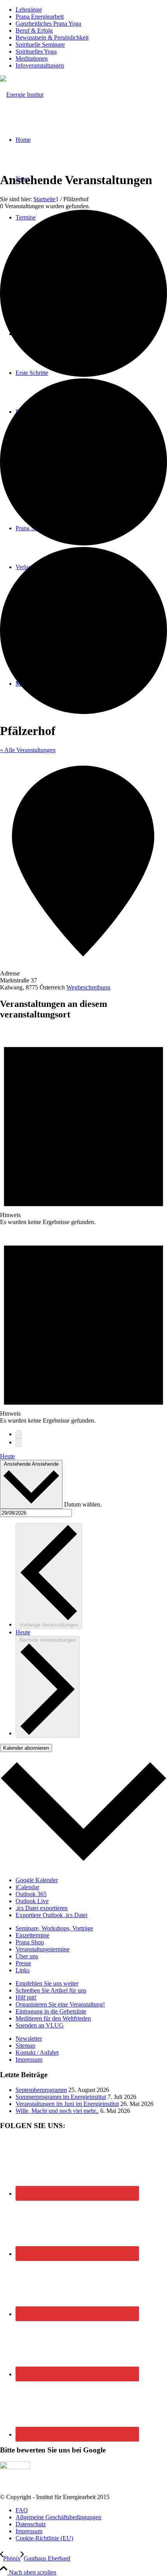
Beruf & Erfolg (34, 30)
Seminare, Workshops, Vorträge (54, 1928)
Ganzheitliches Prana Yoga (48, 24)
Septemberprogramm (41, 2090)
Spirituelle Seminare (40, 44)
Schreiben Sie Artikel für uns (51, 1990)
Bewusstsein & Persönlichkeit (52, 37)
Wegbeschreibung (88, 987)
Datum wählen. (83, 1504)
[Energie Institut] (22, 95)
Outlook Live (32, 1901)
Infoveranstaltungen (40, 65)
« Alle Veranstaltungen (28, 750)
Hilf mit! (26, 1997)
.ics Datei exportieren (42, 1908)
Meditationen (32, 58)
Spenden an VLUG (40, 2025)
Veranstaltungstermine (43, 1949)
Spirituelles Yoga (36, 51)
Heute (7, 1456)
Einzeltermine (32, 1935)
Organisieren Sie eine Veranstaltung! (60, 2004)
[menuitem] (91, 10)
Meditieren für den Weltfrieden (53, 2018)
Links (23, 1970)
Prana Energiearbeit (40, 17)
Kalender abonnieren (26, 1748)
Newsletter (29, 2039)
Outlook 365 (31, 1894)
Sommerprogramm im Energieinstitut (61, 2097)
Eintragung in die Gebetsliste (51, 2011)
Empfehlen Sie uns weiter (47, 1983)
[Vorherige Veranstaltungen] (19, 1434)
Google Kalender (37, 1880)
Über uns (27, 1956)
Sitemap (25, 2046)
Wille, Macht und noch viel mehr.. (57, 2111)
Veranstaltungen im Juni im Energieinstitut (67, 2104)
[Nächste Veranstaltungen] (19, 1443)
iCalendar (27, 1887)
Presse (23, 1963)
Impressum (29, 2060)
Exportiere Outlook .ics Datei (51, 1915)
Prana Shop (30, 1942)
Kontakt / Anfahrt (37, 2053)
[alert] (83, 1126)
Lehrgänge (29, 10)
